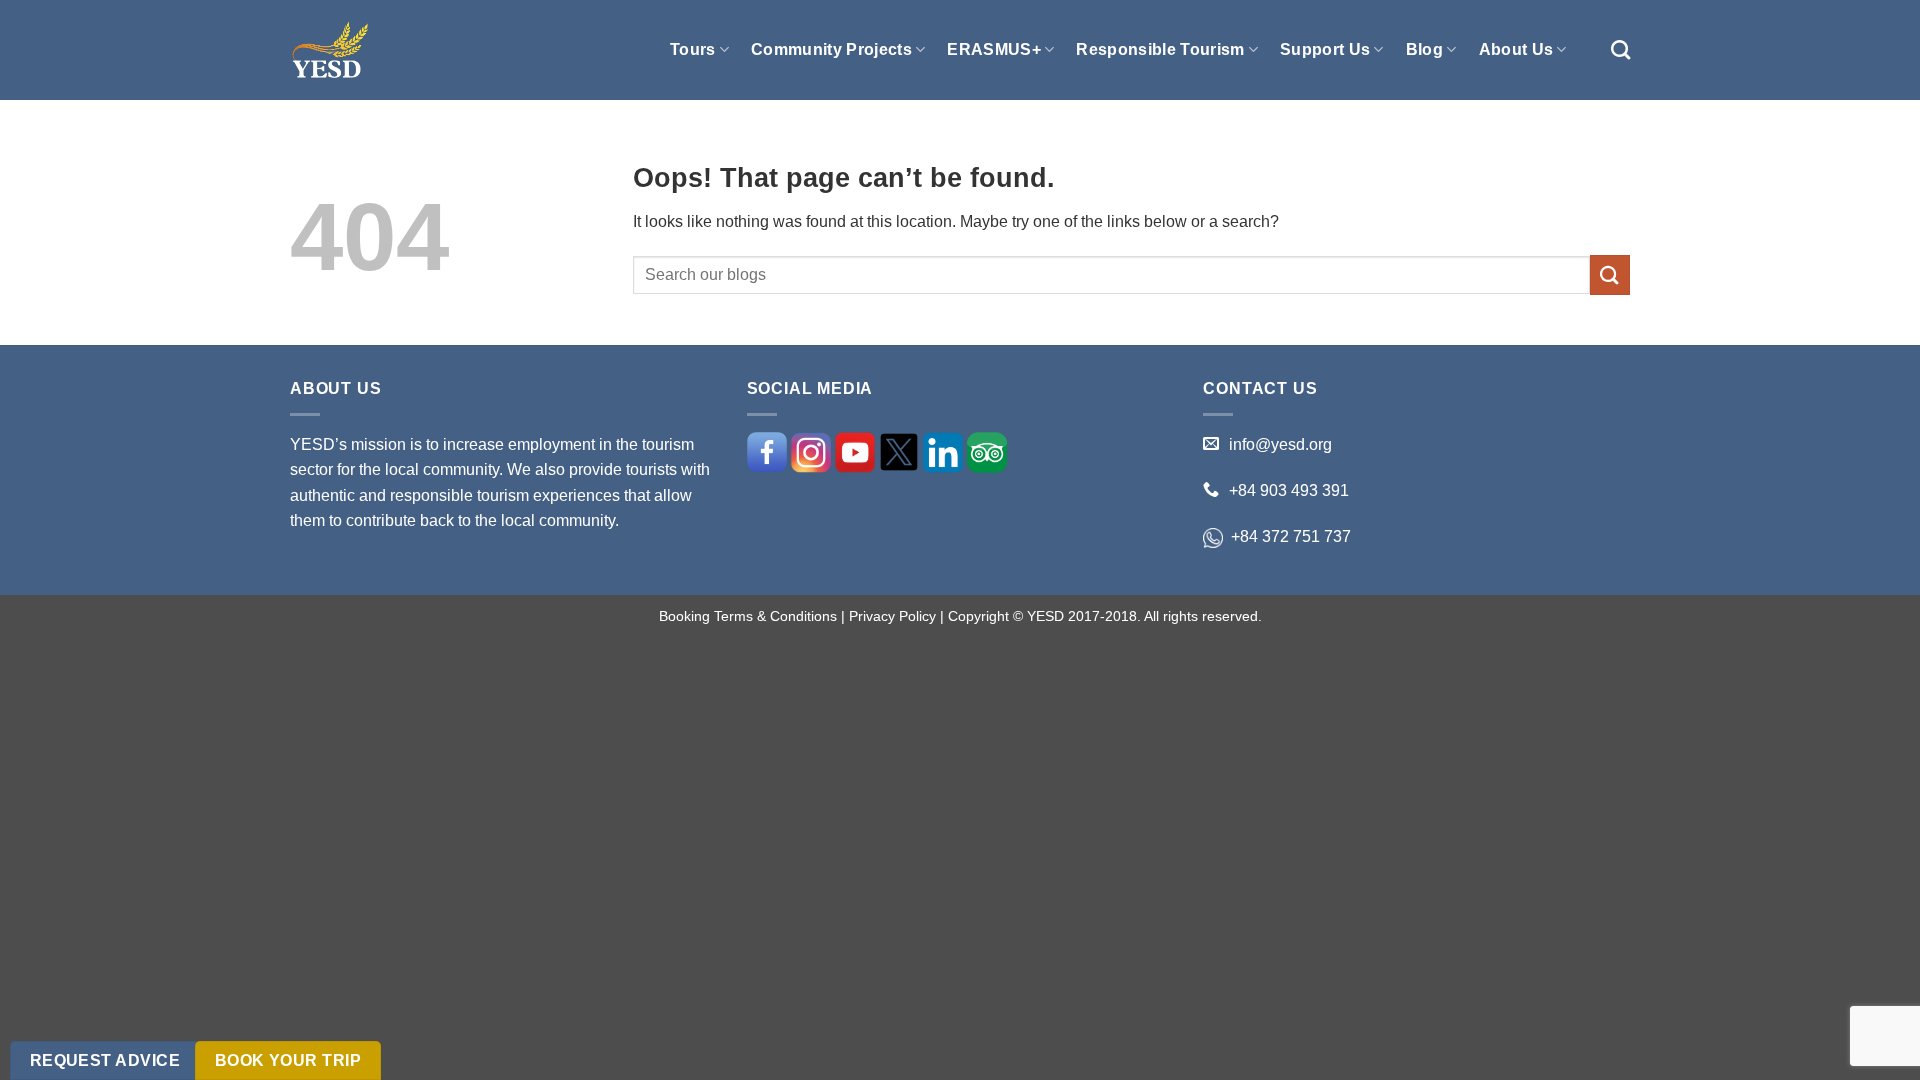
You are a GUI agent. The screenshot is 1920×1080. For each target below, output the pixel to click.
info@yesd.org (1280, 444)
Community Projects (831, 49)
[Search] (1620, 49)
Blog (1424, 49)
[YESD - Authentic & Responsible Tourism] (330, 50)
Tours (693, 49)
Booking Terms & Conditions (748, 616)
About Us (1516, 49)
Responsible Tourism (1160, 49)
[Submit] (1610, 274)
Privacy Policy (892, 616)
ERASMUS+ (994, 49)
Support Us (1325, 49)
